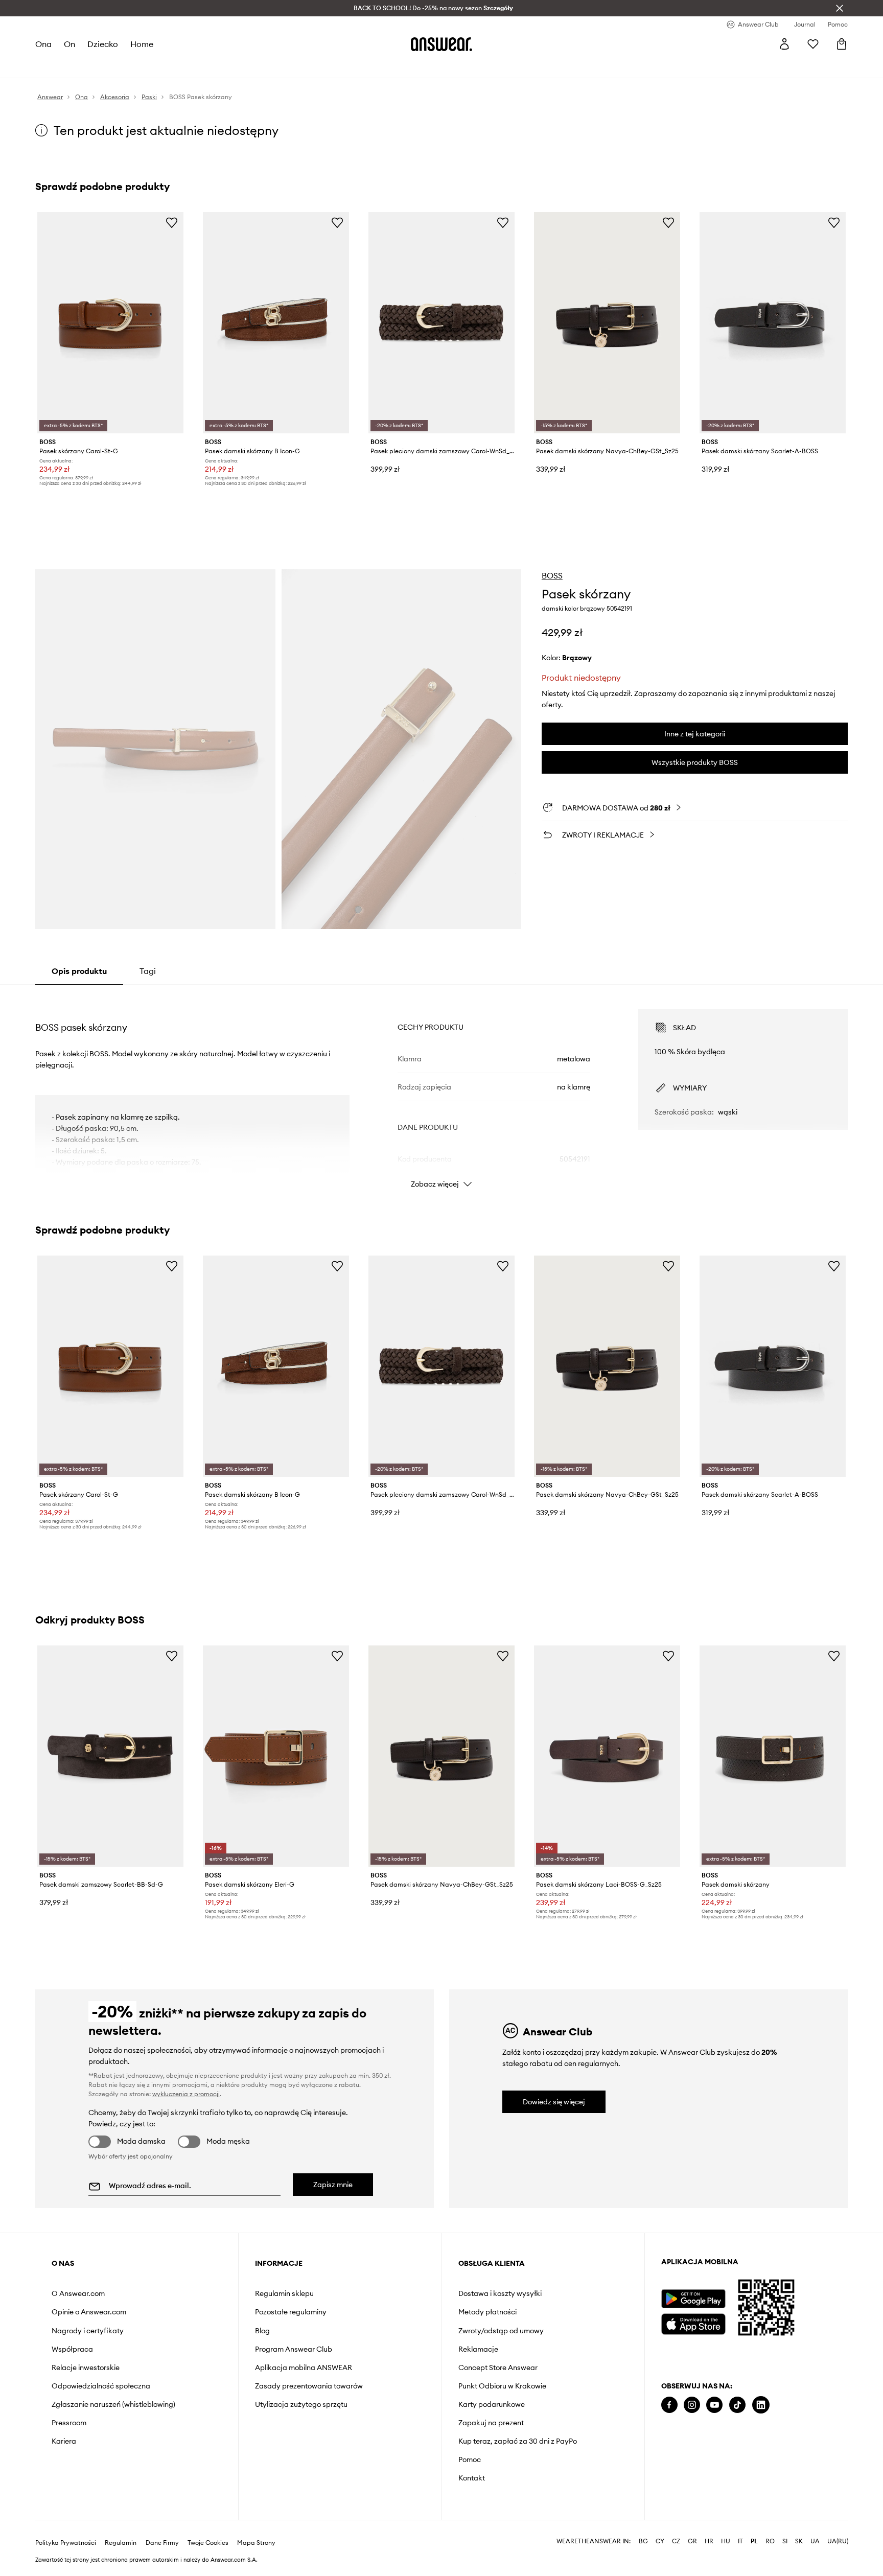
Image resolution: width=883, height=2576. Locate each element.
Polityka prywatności (66, 2543)
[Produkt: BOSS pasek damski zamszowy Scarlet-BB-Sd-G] (110, 1756)
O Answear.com (78, 2293)
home (142, 44)
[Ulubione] (813, 44)
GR (692, 2541)
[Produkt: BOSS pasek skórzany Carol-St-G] (110, 323)
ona (43, 44)
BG (643, 2541)
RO (770, 2541)
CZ (676, 2541)
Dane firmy (162, 2543)
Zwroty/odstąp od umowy (501, 2331)
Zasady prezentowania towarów (309, 2386)
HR (709, 2541)
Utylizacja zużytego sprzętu (301, 2404)
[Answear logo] (441, 44)
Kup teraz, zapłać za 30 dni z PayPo (518, 2441)
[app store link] (693, 2323)
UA (815, 2541)
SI (785, 2541)
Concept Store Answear (498, 2368)
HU (726, 2541)
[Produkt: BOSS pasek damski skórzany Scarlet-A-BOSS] (773, 323)
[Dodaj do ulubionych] (172, 222)
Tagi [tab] (148, 971)
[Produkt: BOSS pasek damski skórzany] (773, 1756)
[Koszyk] (842, 44)
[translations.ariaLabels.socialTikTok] (737, 2405)
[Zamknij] (840, 8)
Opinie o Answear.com (89, 2312)
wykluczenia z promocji (186, 2094)
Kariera (64, 2441)
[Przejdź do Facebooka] (669, 2405)
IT (740, 2541)
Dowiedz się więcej (554, 2102)
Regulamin (121, 2543)
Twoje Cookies (208, 2543)
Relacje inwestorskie (86, 2368)
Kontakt (472, 2478)
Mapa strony (256, 2543)
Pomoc (470, 2459)
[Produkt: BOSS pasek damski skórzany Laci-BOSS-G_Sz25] (607, 1756)
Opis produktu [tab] (79, 971)
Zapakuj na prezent (491, 2423)
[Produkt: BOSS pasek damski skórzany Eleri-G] (276, 1756)
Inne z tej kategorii (695, 734)
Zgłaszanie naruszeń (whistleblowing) (113, 2404)
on (69, 44)
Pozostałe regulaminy (291, 2312)
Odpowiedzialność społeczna (101, 2386)
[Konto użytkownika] (784, 44)
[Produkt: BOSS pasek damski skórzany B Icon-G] (276, 323)
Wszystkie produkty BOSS (695, 762)
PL (754, 2541)
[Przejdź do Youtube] (714, 2405)
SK (799, 2541)
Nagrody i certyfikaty (88, 2331)
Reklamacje (478, 2349)
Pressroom (69, 2423)
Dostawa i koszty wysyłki (500, 2293)
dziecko (103, 44)
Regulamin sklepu (284, 2293)
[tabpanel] (441, 1089)
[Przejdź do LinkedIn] (761, 2405)
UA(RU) (838, 2541)
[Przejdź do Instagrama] (692, 2405)
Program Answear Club (294, 2349)
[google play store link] (693, 2299)
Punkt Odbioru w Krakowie (502, 2386)
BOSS (552, 575)
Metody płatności (487, 2312)
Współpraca (72, 2349)
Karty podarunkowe (492, 2404)
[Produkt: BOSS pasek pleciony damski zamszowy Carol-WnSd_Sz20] (441, 323)
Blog (262, 2331)
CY (660, 2541)
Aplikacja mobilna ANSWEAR (304, 2368)
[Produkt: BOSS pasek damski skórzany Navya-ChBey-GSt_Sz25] (607, 323)
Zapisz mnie (333, 2185)
